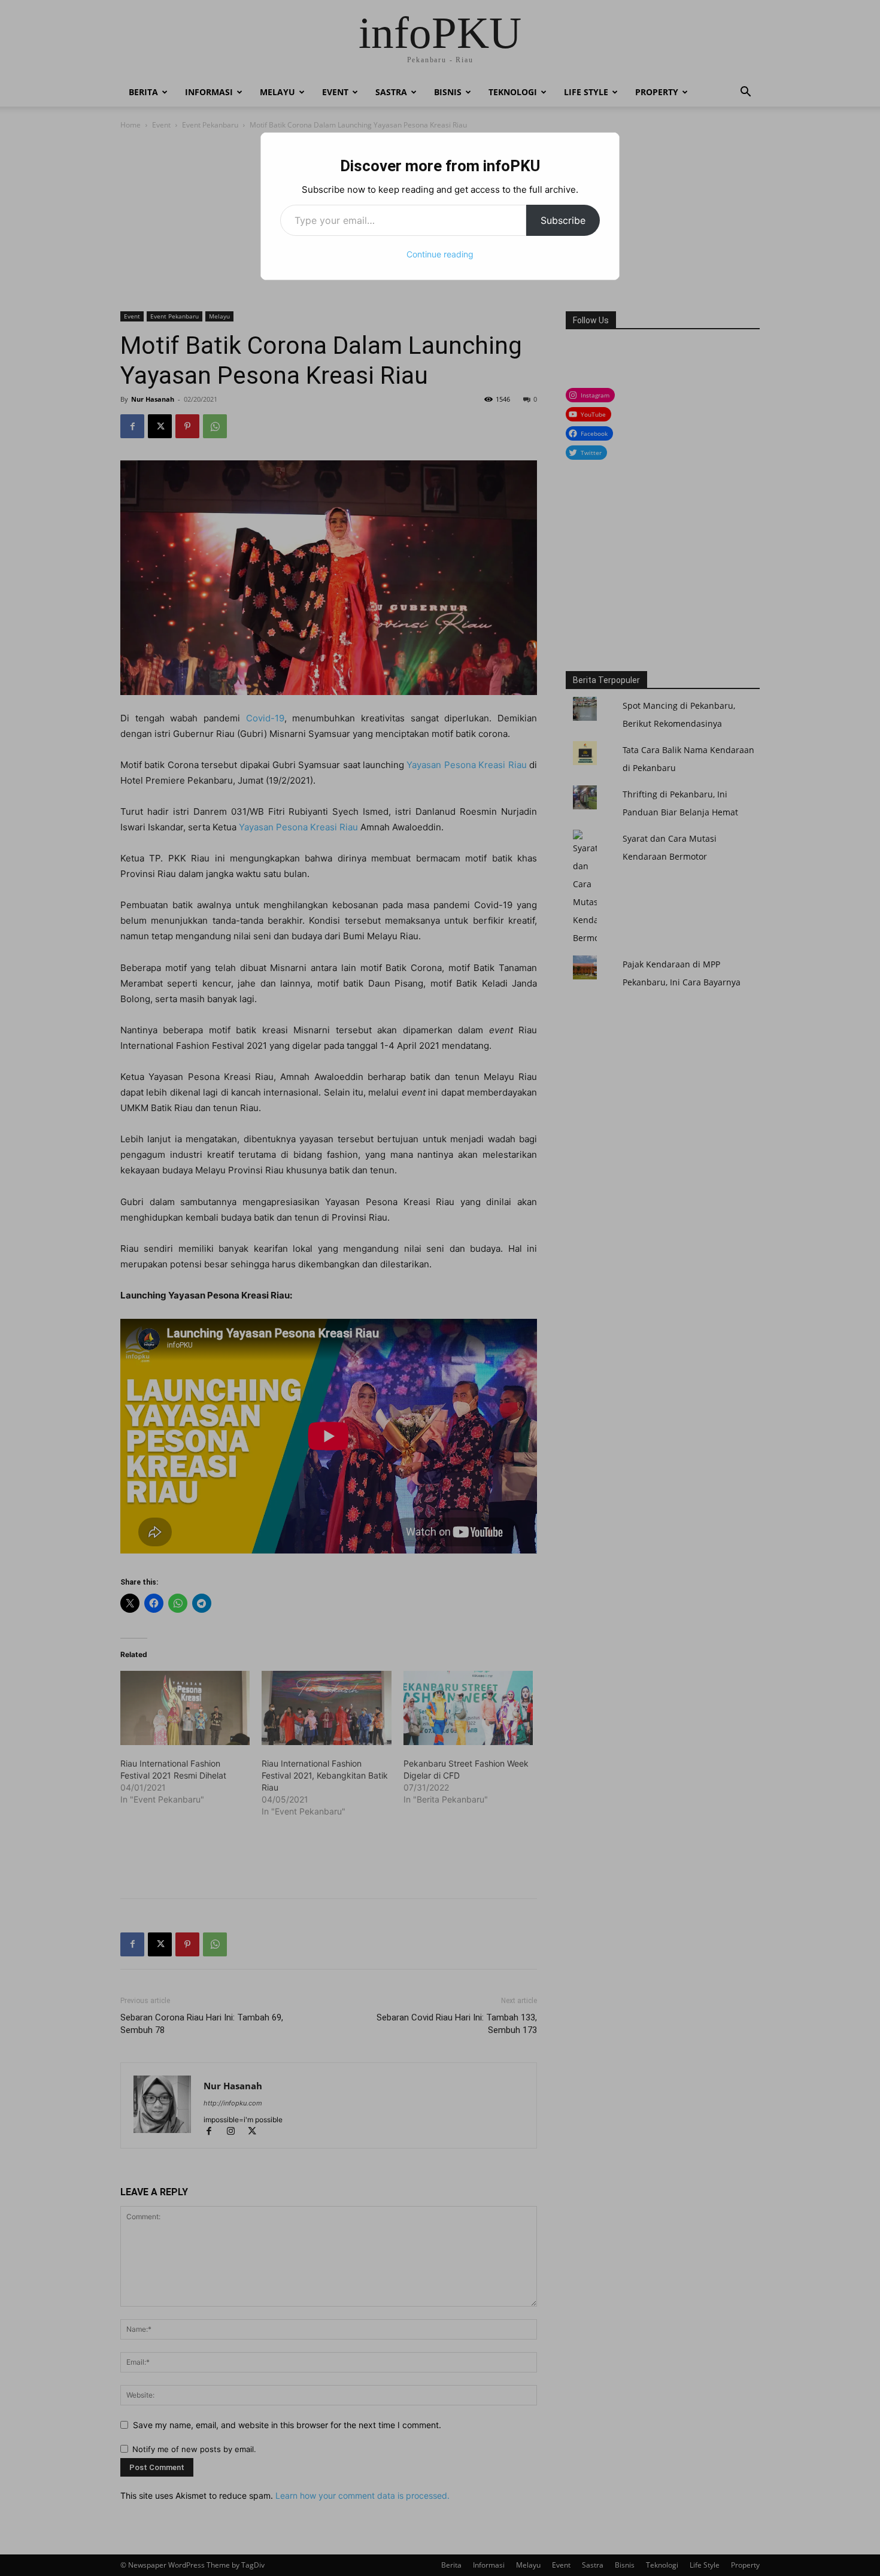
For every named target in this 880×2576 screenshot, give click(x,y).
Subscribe (563, 220)
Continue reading (440, 254)
